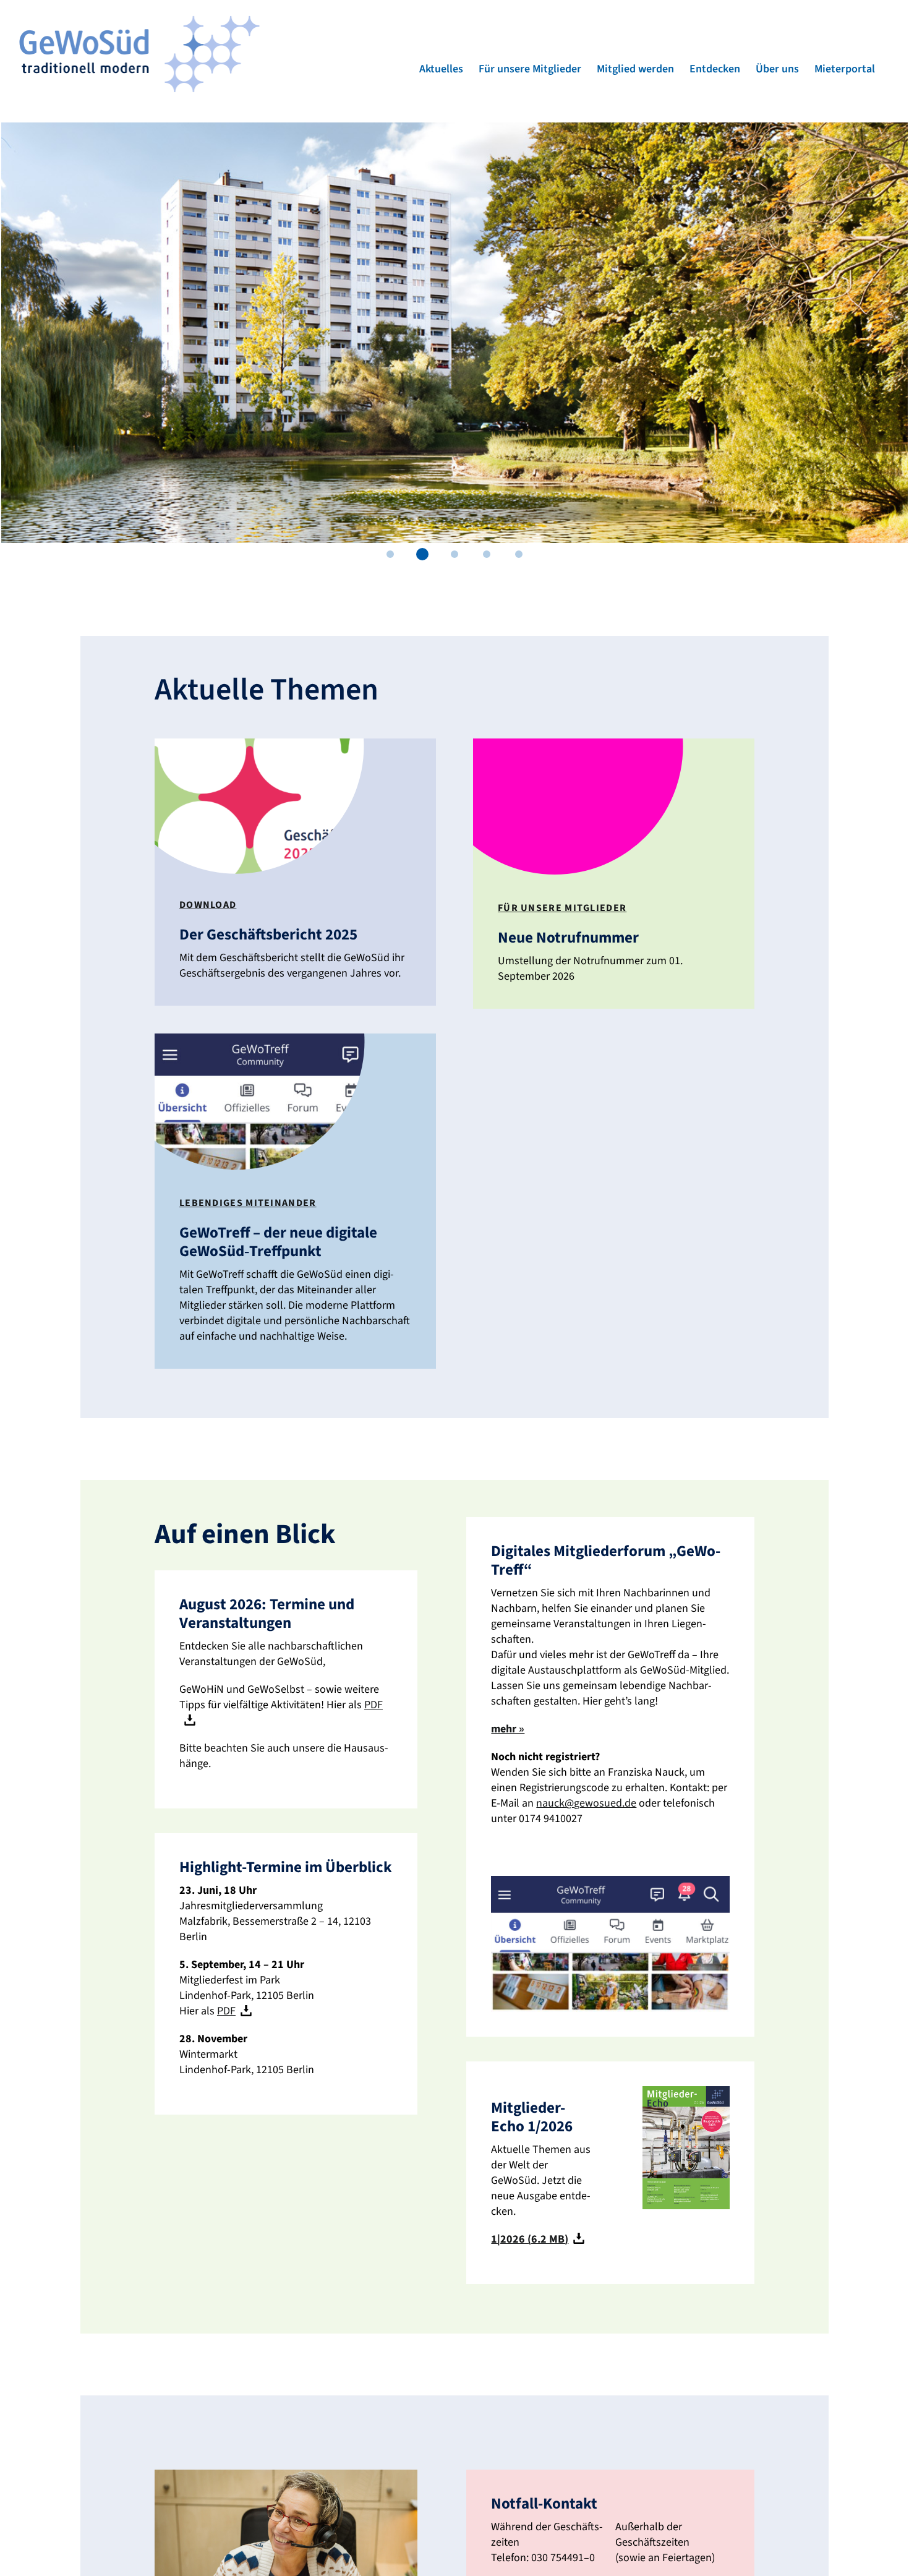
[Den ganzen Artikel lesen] (295, 872)
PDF (226, 2011)
